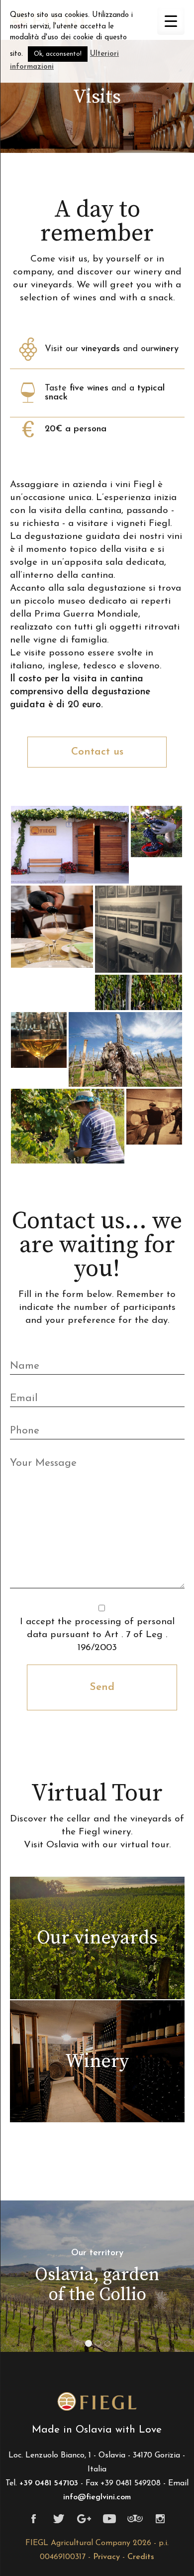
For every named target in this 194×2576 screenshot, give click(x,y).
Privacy (106, 2557)
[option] (97, 2276)
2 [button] (100, 2345)
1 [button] (91, 2345)
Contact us (97, 752)
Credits (141, 2557)
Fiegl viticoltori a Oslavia (97, 2402)
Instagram (160, 2519)
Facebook (34, 2519)
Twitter (59, 2519)
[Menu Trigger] (171, 21)
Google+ (84, 2519)
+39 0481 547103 (49, 2483)
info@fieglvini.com (97, 2497)
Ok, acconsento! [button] (58, 54)
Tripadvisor (135, 2519)
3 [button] (109, 2345)
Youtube (110, 2519)
